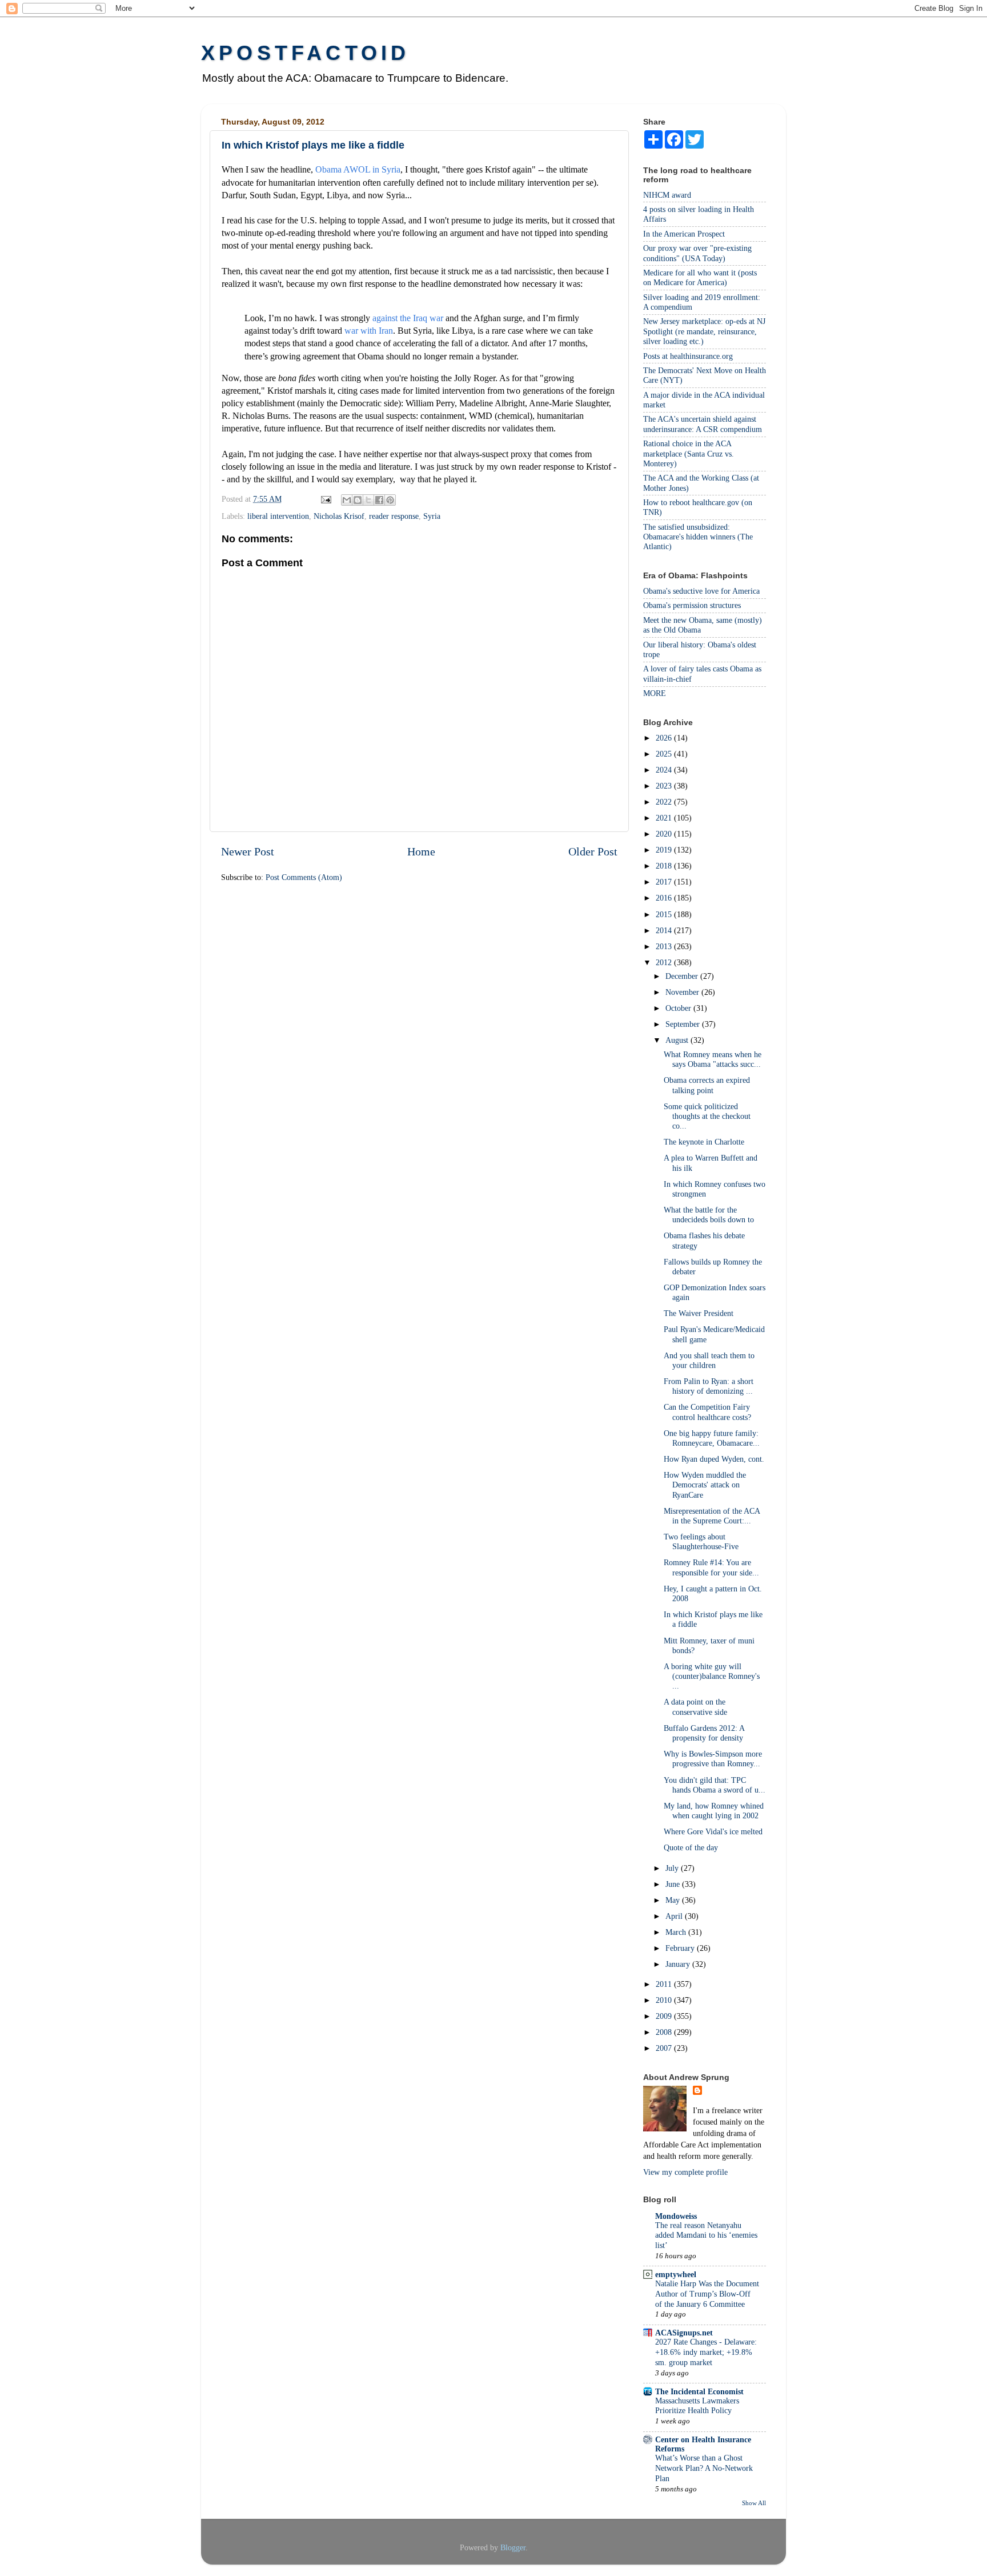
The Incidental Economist (699, 2391)
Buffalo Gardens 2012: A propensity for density (704, 1733)
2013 (665, 946)
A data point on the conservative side (695, 1707)
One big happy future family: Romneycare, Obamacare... (712, 1438)
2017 (665, 882)
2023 (665, 786)
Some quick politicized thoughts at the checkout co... (707, 1116)
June (674, 1884)
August (678, 1040)
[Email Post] (325, 499)
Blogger (513, 2547)
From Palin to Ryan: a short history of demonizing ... (709, 1386)
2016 (665, 898)
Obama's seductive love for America (701, 591)
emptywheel (676, 2274)
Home (421, 851)
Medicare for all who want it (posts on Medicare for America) (700, 277)
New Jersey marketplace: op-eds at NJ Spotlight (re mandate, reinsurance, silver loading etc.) (704, 331)
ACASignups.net (684, 2333)
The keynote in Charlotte (704, 1142)
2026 (665, 738)
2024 (665, 770)
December (683, 976)
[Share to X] (368, 500)
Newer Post (248, 851)
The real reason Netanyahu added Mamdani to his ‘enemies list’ (706, 2236)
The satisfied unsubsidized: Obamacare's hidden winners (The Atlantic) (698, 537)
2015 (665, 914)
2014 (665, 930)
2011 (665, 1984)
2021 (665, 818)
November (683, 992)
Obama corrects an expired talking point (707, 1085)
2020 (665, 834)
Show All (754, 2503)
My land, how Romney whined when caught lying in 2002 (714, 1811)
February (681, 1948)
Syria (432, 516)
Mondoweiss (676, 2216)
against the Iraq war (408, 318)
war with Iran (369, 331)
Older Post (593, 851)
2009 (665, 2016)
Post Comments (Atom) (304, 877)
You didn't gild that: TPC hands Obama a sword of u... (715, 1785)
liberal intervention (278, 516)
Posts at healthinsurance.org (688, 356)
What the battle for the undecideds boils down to (709, 1215)
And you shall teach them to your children (709, 1360)
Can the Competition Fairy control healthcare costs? (707, 1412)
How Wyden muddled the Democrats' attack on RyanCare (705, 1485)
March (677, 1932)
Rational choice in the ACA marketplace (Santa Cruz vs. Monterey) (689, 453)
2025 (665, 754)
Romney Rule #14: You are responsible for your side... (711, 1567)
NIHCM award (667, 195)
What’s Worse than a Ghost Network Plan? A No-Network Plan (704, 2468)
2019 (665, 850)
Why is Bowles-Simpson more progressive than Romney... (713, 1759)
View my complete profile (685, 2172)
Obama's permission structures (692, 605)
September (684, 1024)
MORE (655, 693)
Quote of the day (691, 1847)
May (674, 1900)
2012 (665, 962)
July (673, 1868)
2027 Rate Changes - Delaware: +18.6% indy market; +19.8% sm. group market (706, 2352)
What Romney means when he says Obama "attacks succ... (713, 1059)
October (679, 1008)
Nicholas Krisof (339, 516)
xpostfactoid (305, 53)
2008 (665, 2032)
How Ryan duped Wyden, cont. (714, 1459)
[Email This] (347, 500)
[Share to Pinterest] (390, 500)
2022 (665, 802)
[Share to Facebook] (379, 500)
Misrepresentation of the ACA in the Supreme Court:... (712, 1516)
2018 (665, 866)
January (679, 1964)
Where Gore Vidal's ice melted (713, 1831)
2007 (665, 2048)
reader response (394, 516)
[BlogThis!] (358, 500)
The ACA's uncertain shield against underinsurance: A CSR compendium (703, 424)
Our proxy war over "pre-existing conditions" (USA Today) (697, 253)
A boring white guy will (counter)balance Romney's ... (712, 1676)
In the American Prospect (684, 234)
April (675, 1916)
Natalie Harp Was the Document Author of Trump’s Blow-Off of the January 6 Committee (707, 2294)
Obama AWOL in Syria (358, 169)
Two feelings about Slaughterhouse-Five (701, 1541)
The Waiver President (699, 1313)
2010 (665, 2000)
